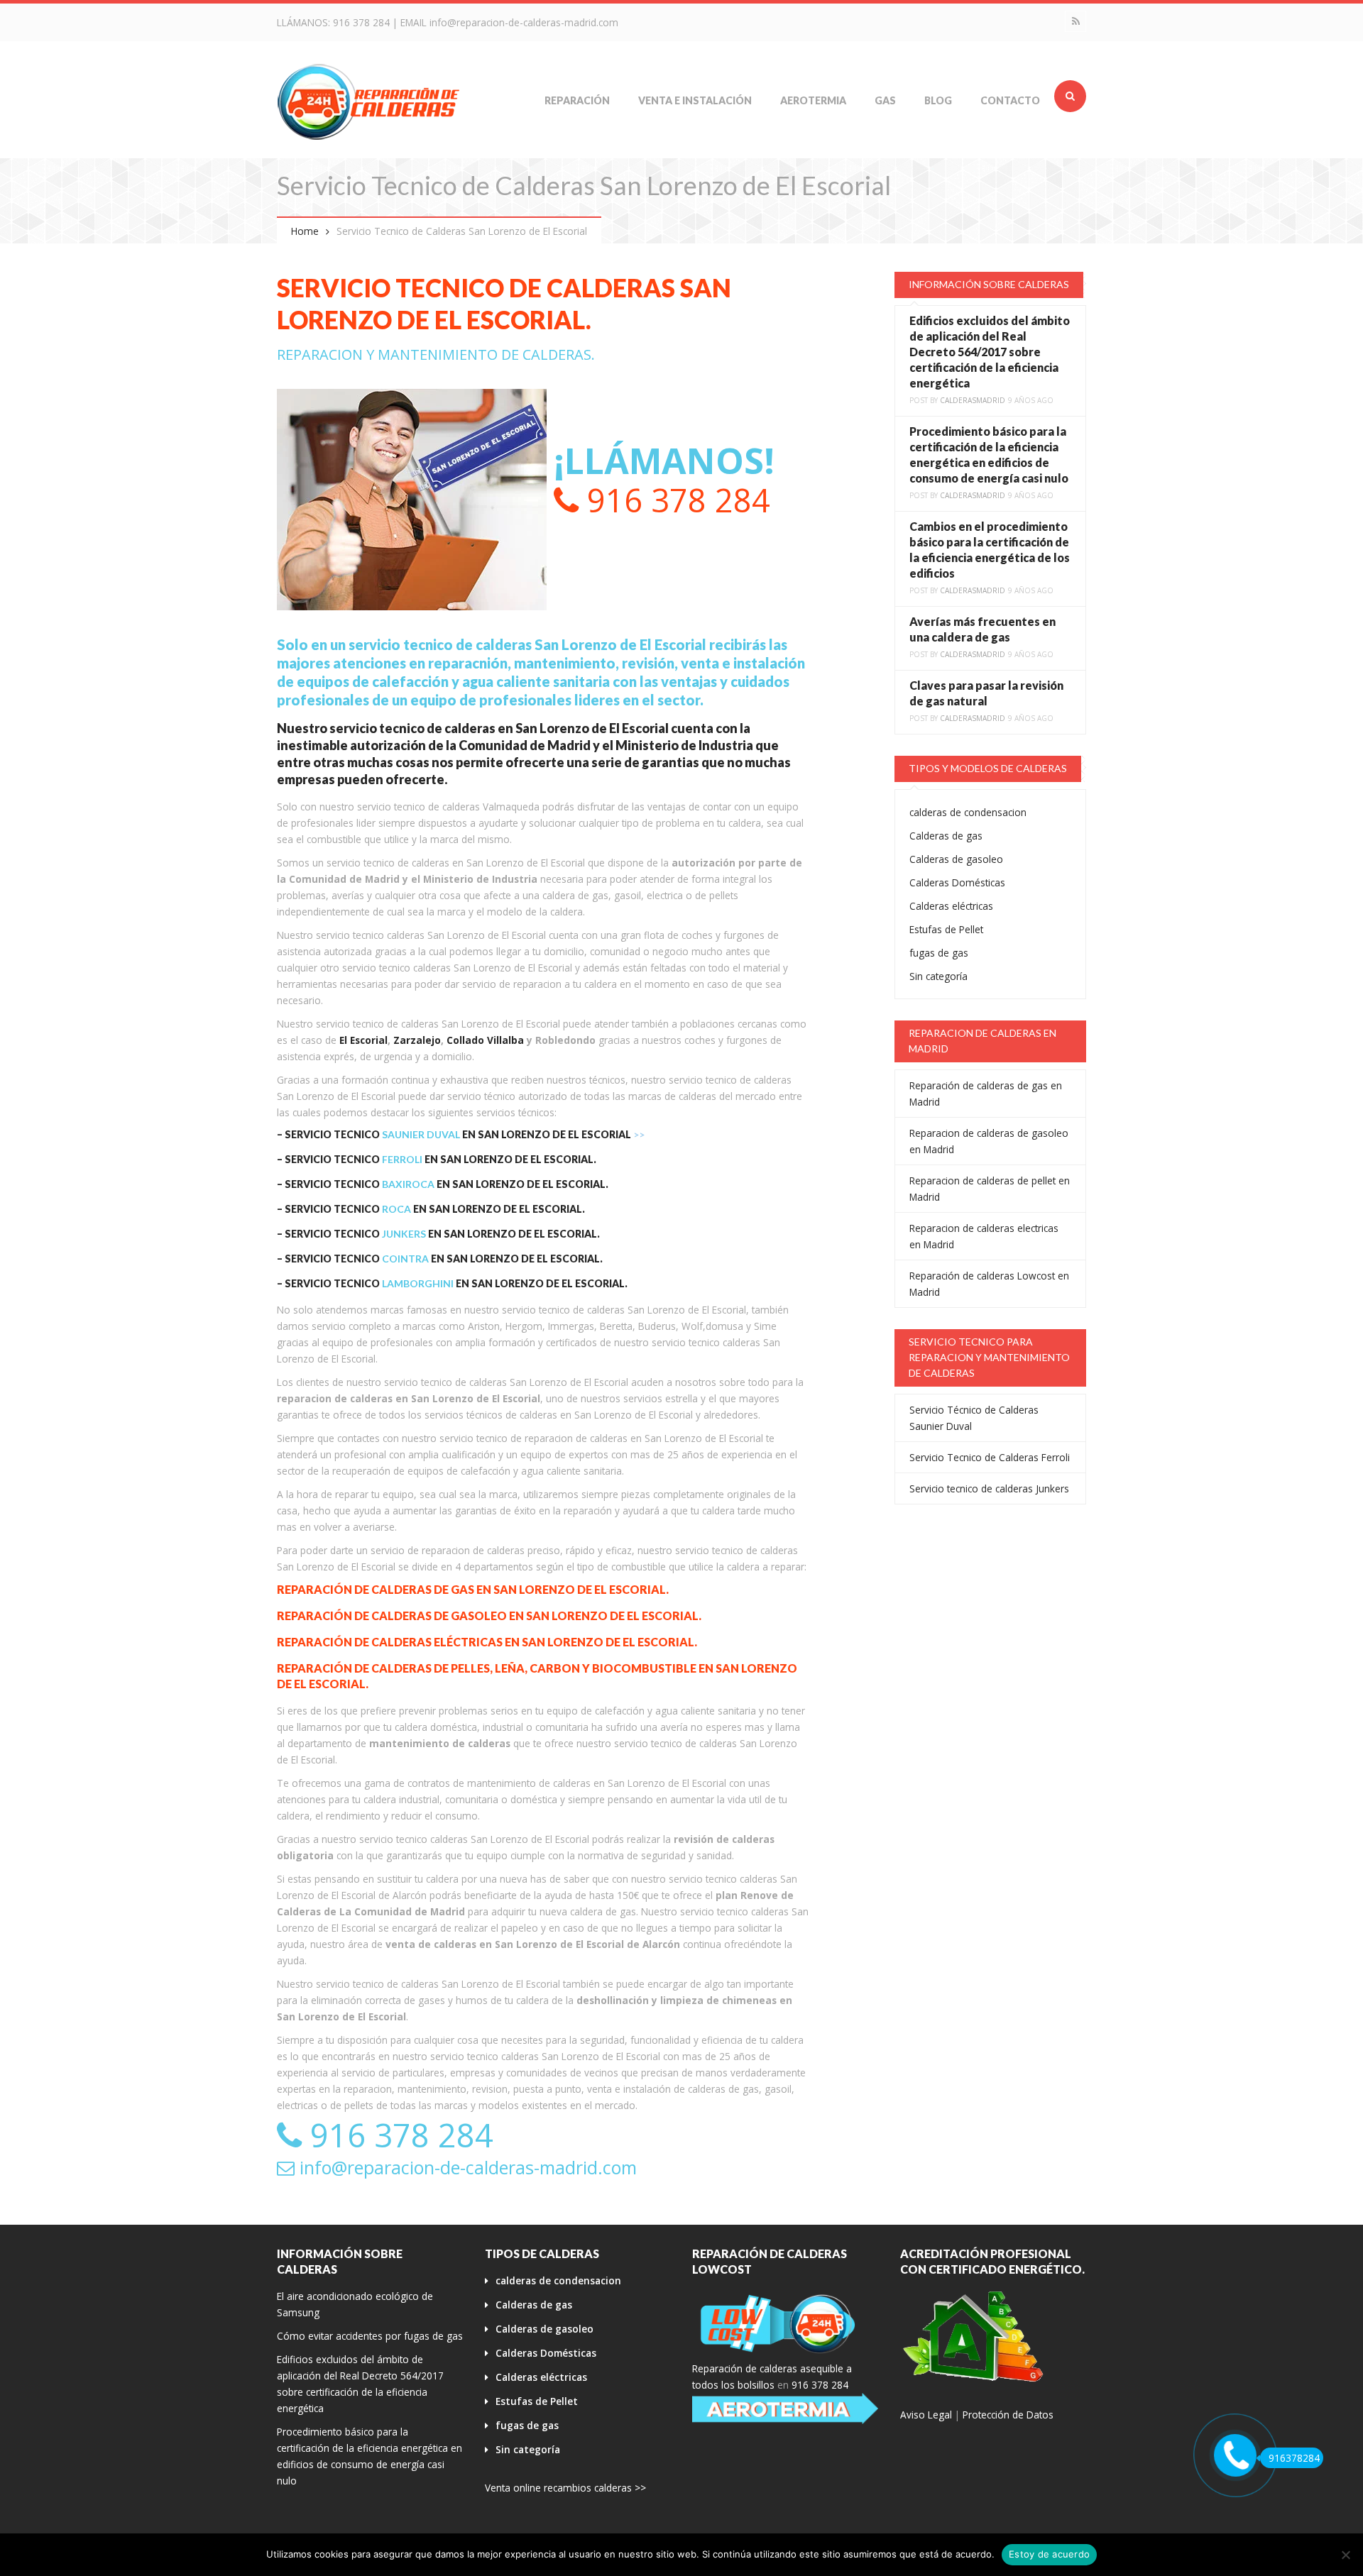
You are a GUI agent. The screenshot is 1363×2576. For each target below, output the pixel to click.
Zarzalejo (417, 1040)
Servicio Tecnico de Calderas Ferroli (990, 1457)
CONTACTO (1010, 100)
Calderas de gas (946, 836)
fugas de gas (939, 953)
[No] (1345, 2555)
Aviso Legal (926, 2415)
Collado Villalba (485, 1040)
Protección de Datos (1008, 2415)
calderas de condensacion (968, 812)
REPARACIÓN (577, 100)
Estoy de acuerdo (1049, 2554)
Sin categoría (938, 976)
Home (305, 231)
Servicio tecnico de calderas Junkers (989, 1488)
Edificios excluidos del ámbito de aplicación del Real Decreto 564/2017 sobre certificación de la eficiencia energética (990, 352)
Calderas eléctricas (951, 906)
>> (639, 1134)
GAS (885, 100)
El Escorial (363, 1040)
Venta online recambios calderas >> (565, 2488)
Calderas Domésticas (957, 882)
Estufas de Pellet (946, 929)
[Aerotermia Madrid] (785, 2409)
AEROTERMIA (813, 100)
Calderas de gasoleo (956, 859)
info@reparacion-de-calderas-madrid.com (524, 22)
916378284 (1294, 2458)
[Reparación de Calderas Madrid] (369, 101)
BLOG (938, 100)
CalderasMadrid (973, 400)
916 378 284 (361, 22)
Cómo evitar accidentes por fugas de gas (370, 2336)
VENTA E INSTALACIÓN (695, 100)
